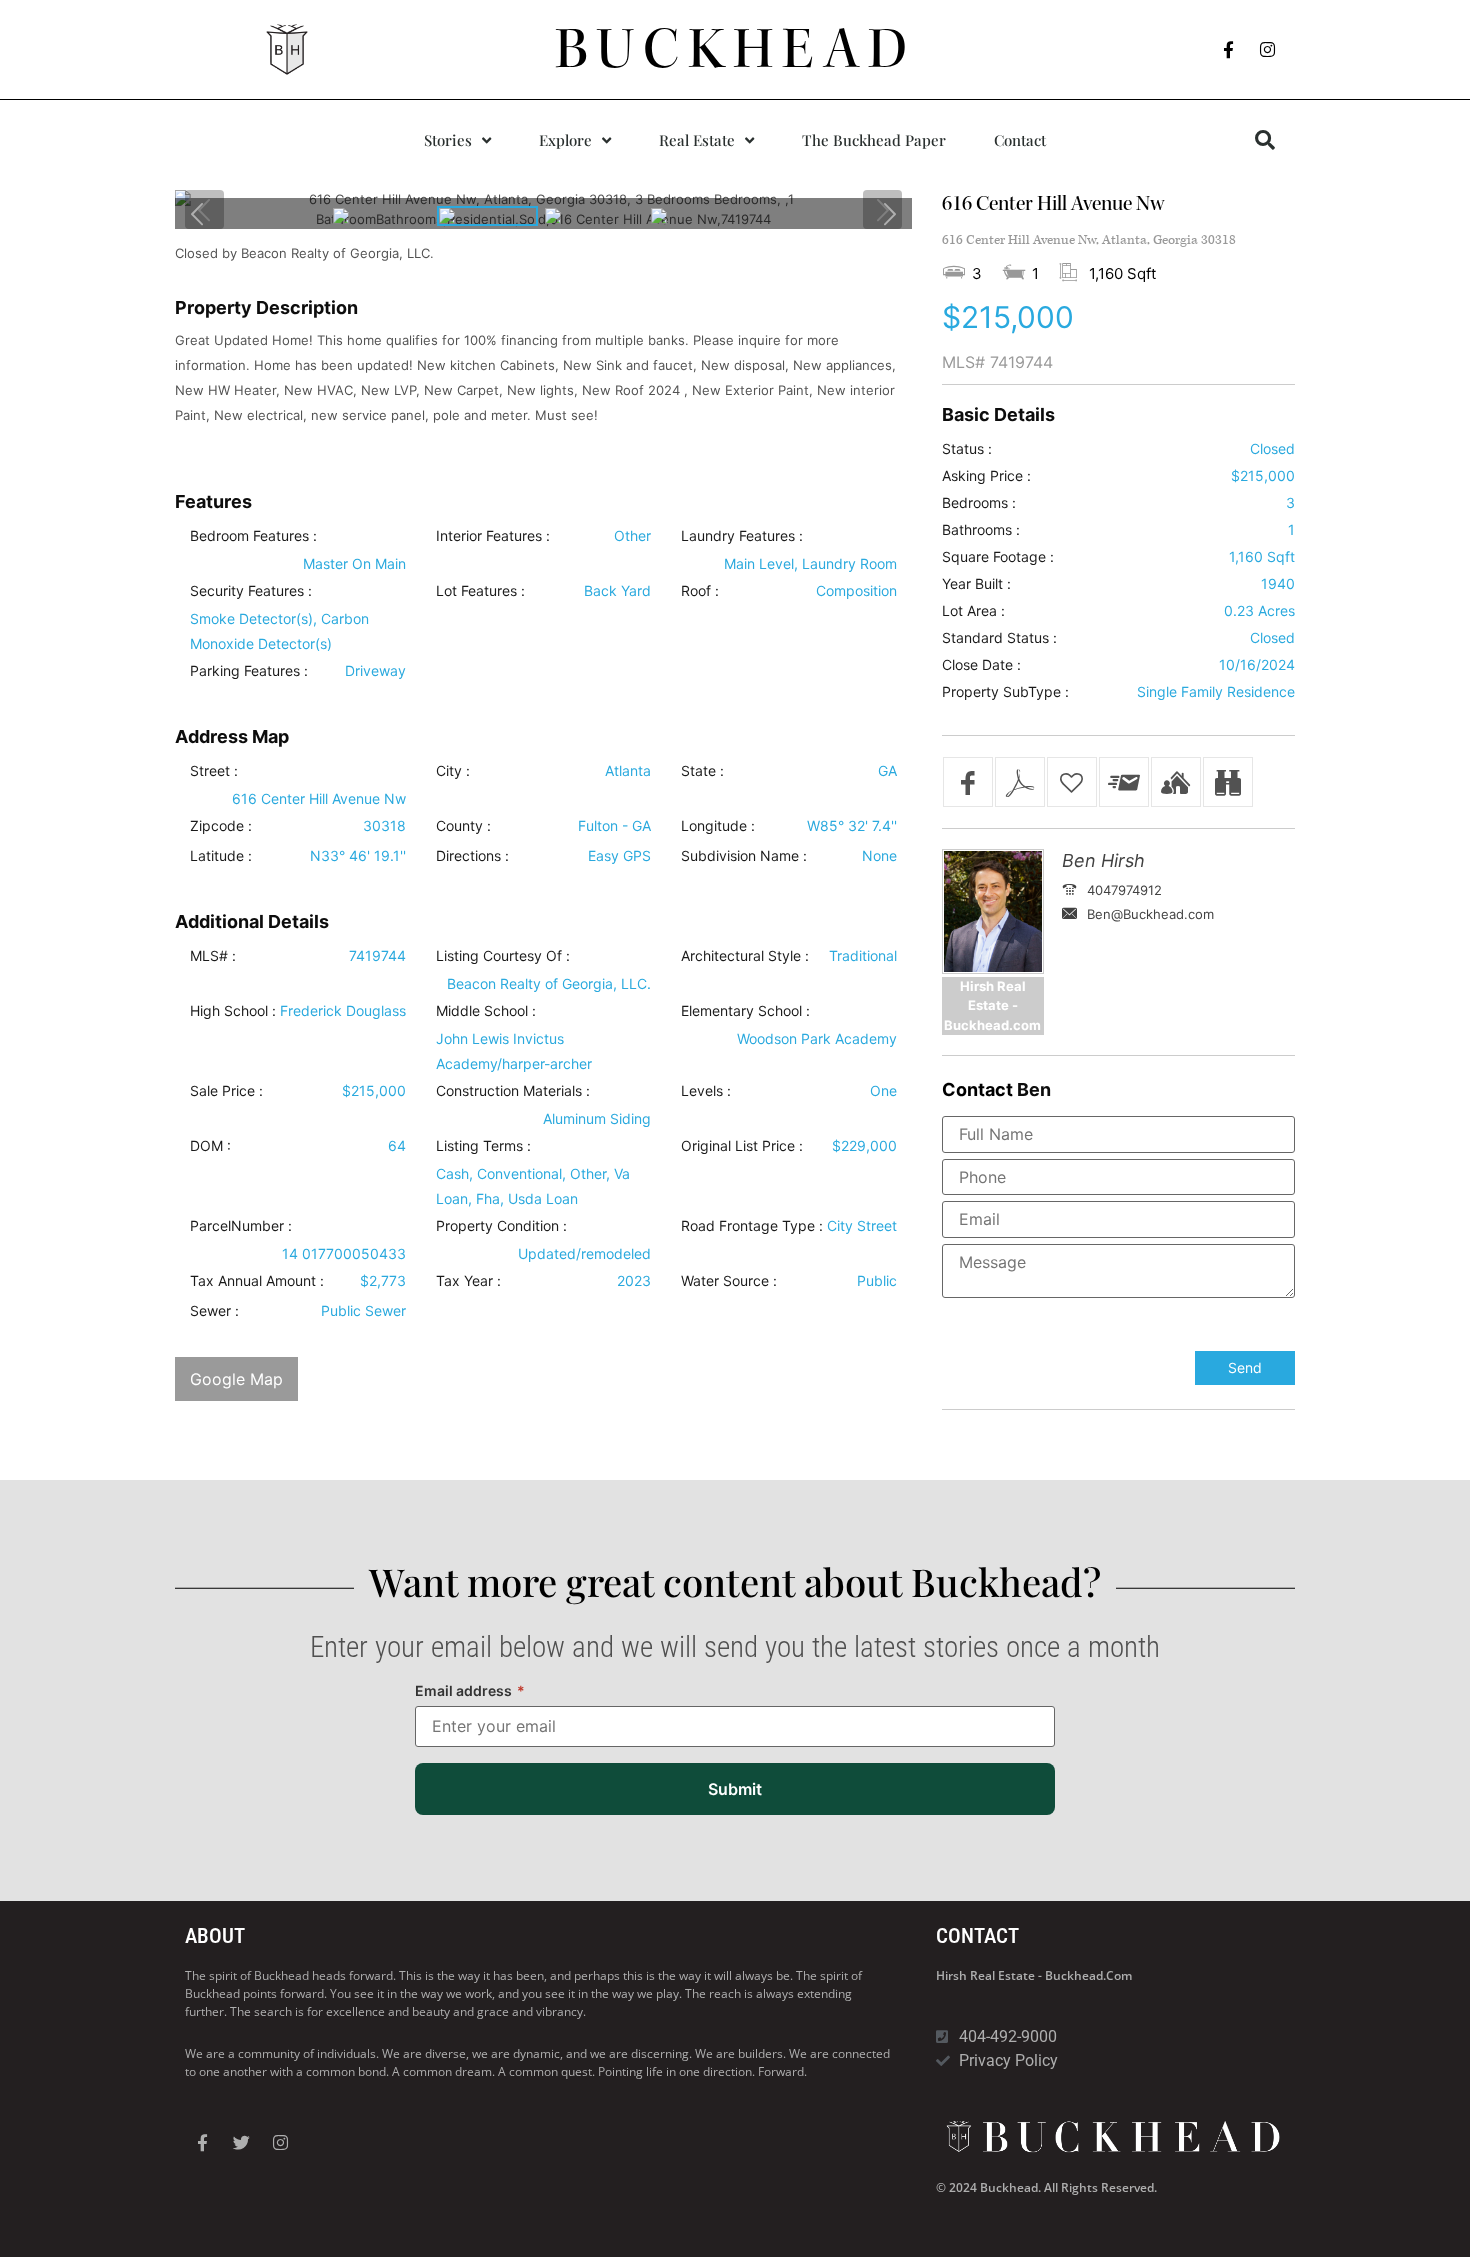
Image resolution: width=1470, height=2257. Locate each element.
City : (453, 771)
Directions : (472, 856)
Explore (565, 140)
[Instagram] (1268, 50)
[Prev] (198, 213)
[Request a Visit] (1176, 782)
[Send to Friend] (1124, 782)
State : (702, 771)
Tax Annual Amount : (257, 1281)
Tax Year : (468, 1281)
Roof (696, 591)
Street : (214, 771)
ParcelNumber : (241, 1226)
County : (463, 826)
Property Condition (497, 1226)
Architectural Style (741, 956)
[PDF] (1020, 782)
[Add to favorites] (1072, 782)
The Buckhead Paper (874, 140)
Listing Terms (479, 1146)
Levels (702, 1091)
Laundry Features (738, 536)
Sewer (210, 1311)
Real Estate (697, 140)
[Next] (889, 213)
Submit (735, 1789)
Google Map (236, 1379)
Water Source (725, 1281)
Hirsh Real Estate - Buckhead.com (1034, 1975)
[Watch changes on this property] (1228, 782)
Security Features (247, 591)
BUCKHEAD (735, 49)
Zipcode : (221, 826)
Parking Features (245, 671)
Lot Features (476, 591)
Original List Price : (742, 1146)
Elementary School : (745, 1011)
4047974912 (1124, 890)
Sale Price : (226, 1091)
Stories (448, 140)
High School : (233, 1011)
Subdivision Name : (744, 856)
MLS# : (213, 956)
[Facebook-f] (1229, 50)
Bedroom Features (249, 536)
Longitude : (718, 826)
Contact (1020, 140)
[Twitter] (241, 2143)
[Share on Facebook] (968, 782)
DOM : (210, 1146)
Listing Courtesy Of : (503, 956)
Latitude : (221, 856)
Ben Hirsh (1103, 860)
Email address (470, 1690)
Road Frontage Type (748, 1226)
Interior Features (489, 536)
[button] (1265, 140)
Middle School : (486, 1011)
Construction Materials (509, 1091)
